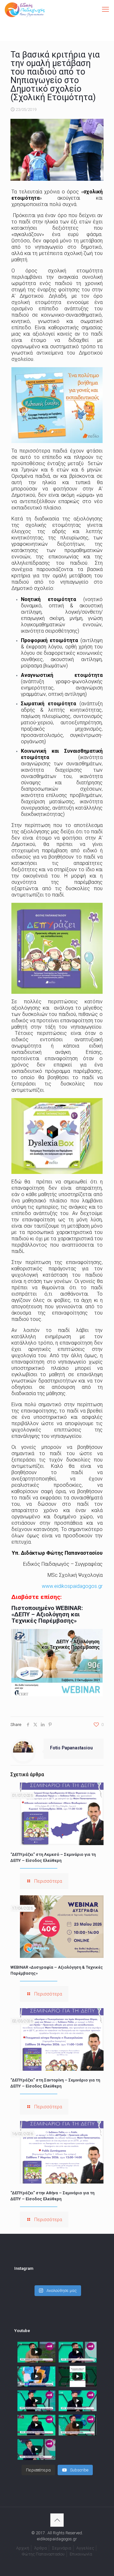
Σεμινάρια (62, 2548)
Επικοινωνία (81, 2554)
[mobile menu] (105, 9)
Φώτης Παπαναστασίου (43, 2554)
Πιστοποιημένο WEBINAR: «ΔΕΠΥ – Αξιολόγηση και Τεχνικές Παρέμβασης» (47, 1614)
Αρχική (23, 2548)
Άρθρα (41, 2548)
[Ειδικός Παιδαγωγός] (25, 9)
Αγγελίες (85, 2548)
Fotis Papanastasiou (71, 1748)
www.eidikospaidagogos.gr (72, 1586)
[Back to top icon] (57, 2520)
